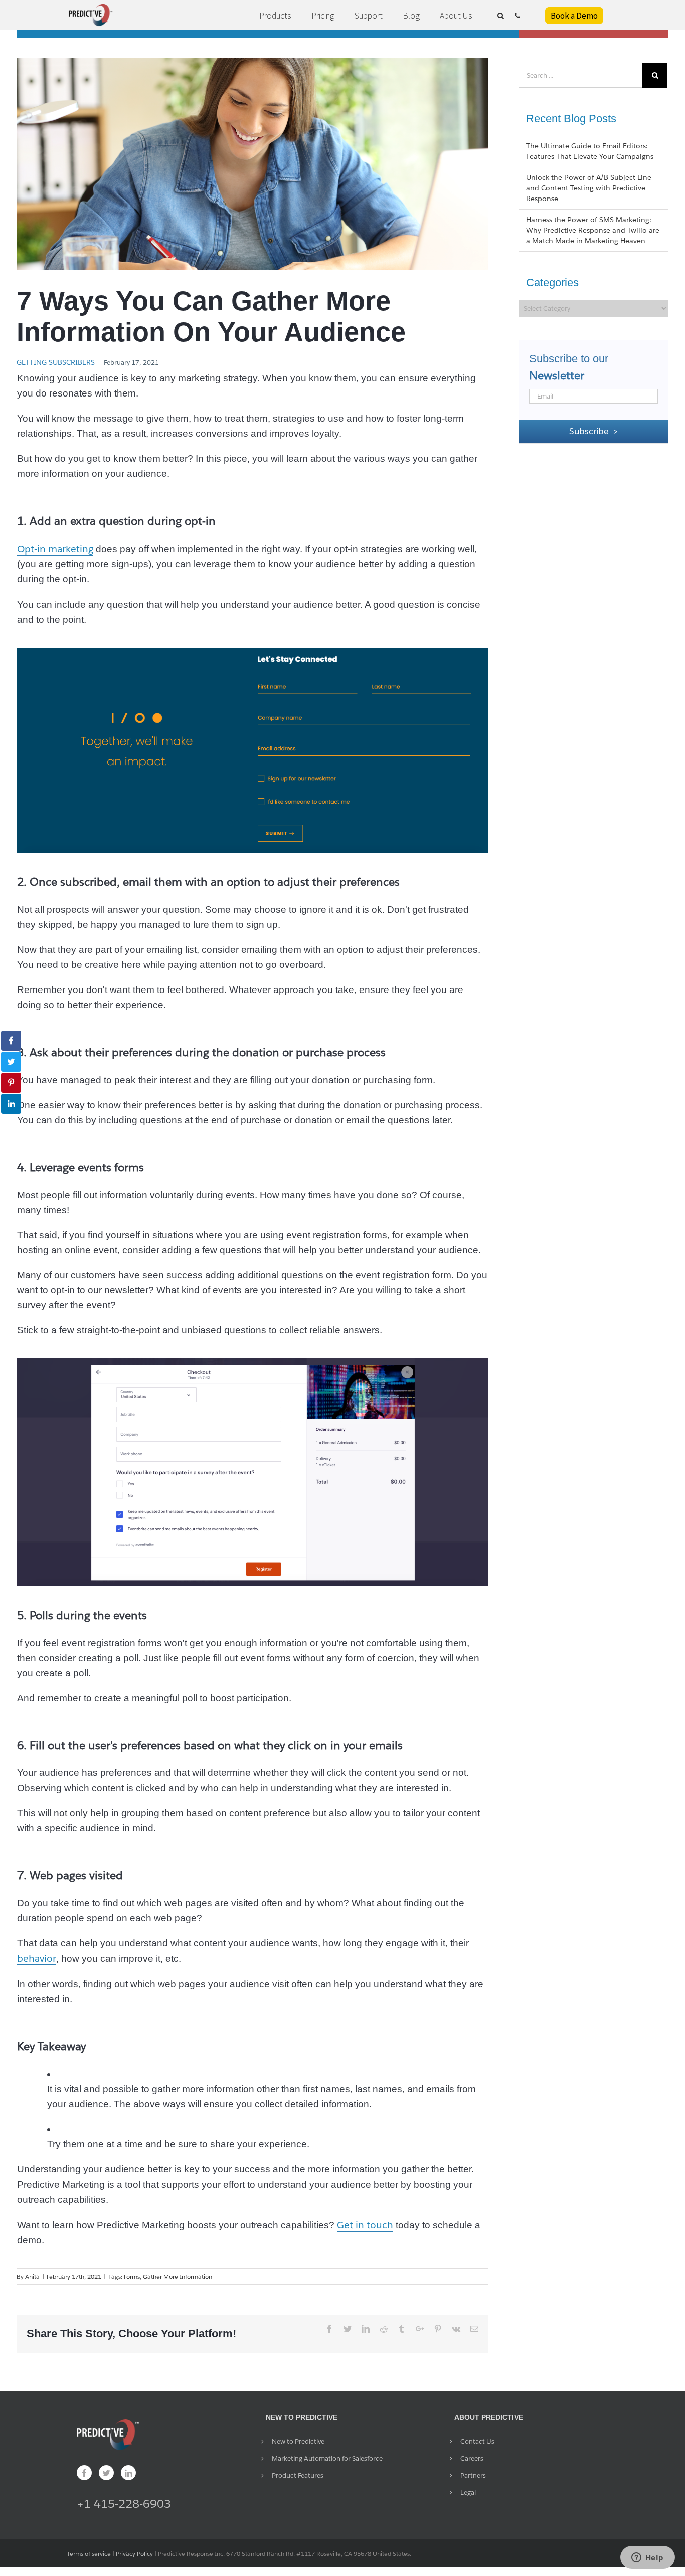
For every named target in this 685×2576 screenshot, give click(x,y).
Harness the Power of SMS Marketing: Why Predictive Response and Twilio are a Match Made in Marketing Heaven (593, 230)
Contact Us (477, 2441)
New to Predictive (298, 2441)
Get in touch (365, 2225)
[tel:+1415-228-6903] (517, 16)
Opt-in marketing (55, 549)
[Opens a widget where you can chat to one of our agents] (647, 2558)
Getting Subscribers (56, 362)
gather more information (178, 2276)
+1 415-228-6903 (124, 2504)
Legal (468, 2493)
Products (275, 16)
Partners (473, 2475)
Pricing (323, 16)
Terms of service (89, 2554)
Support (369, 16)
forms (132, 2276)
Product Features (298, 2475)
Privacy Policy (134, 2554)
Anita (32, 2276)
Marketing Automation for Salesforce (327, 2458)
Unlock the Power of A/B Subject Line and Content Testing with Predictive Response (589, 188)
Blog (411, 16)
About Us (456, 16)
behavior (37, 1958)
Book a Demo (574, 16)
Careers (472, 2458)
